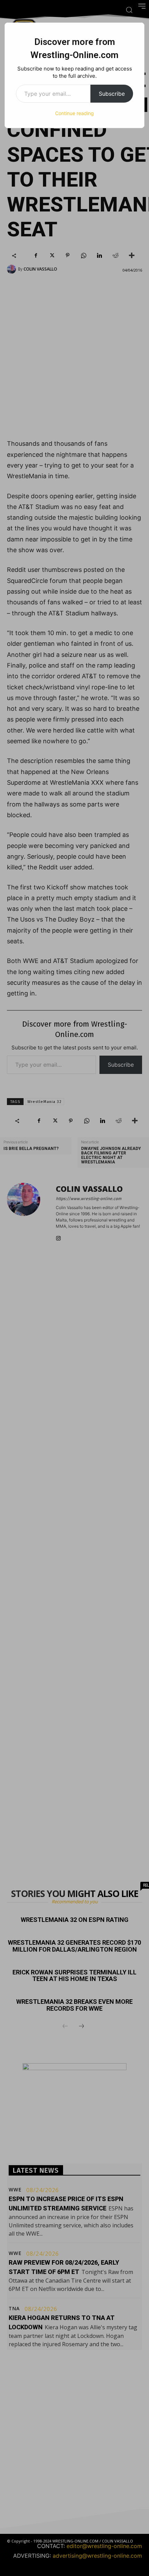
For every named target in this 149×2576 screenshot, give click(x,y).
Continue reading (74, 113)
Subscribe (112, 94)
